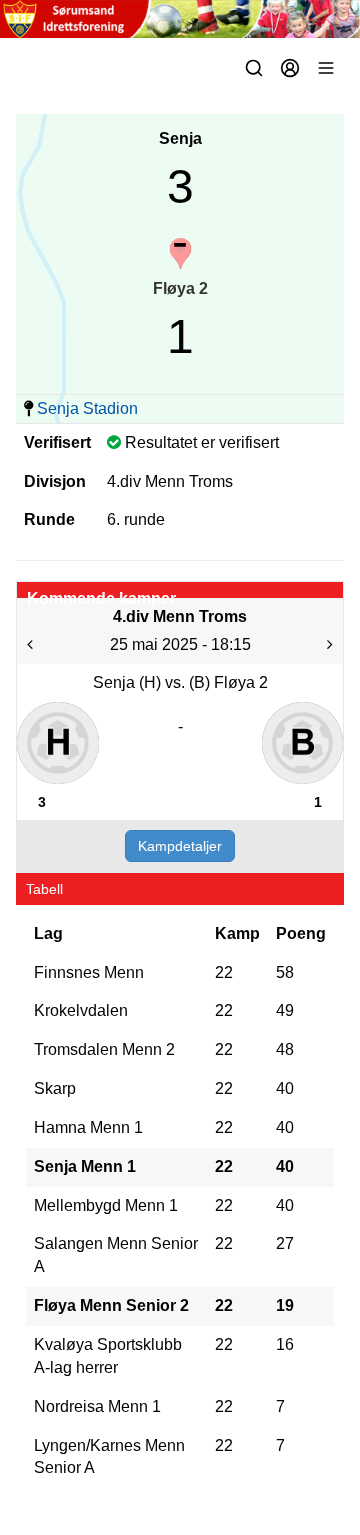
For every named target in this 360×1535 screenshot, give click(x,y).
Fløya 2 (180, 288)
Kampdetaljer (180, 846)
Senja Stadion (87, 408)
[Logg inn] (290, 68)
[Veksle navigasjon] (326, 68)
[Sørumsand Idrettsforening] (180, 19)
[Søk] (254, 68)
